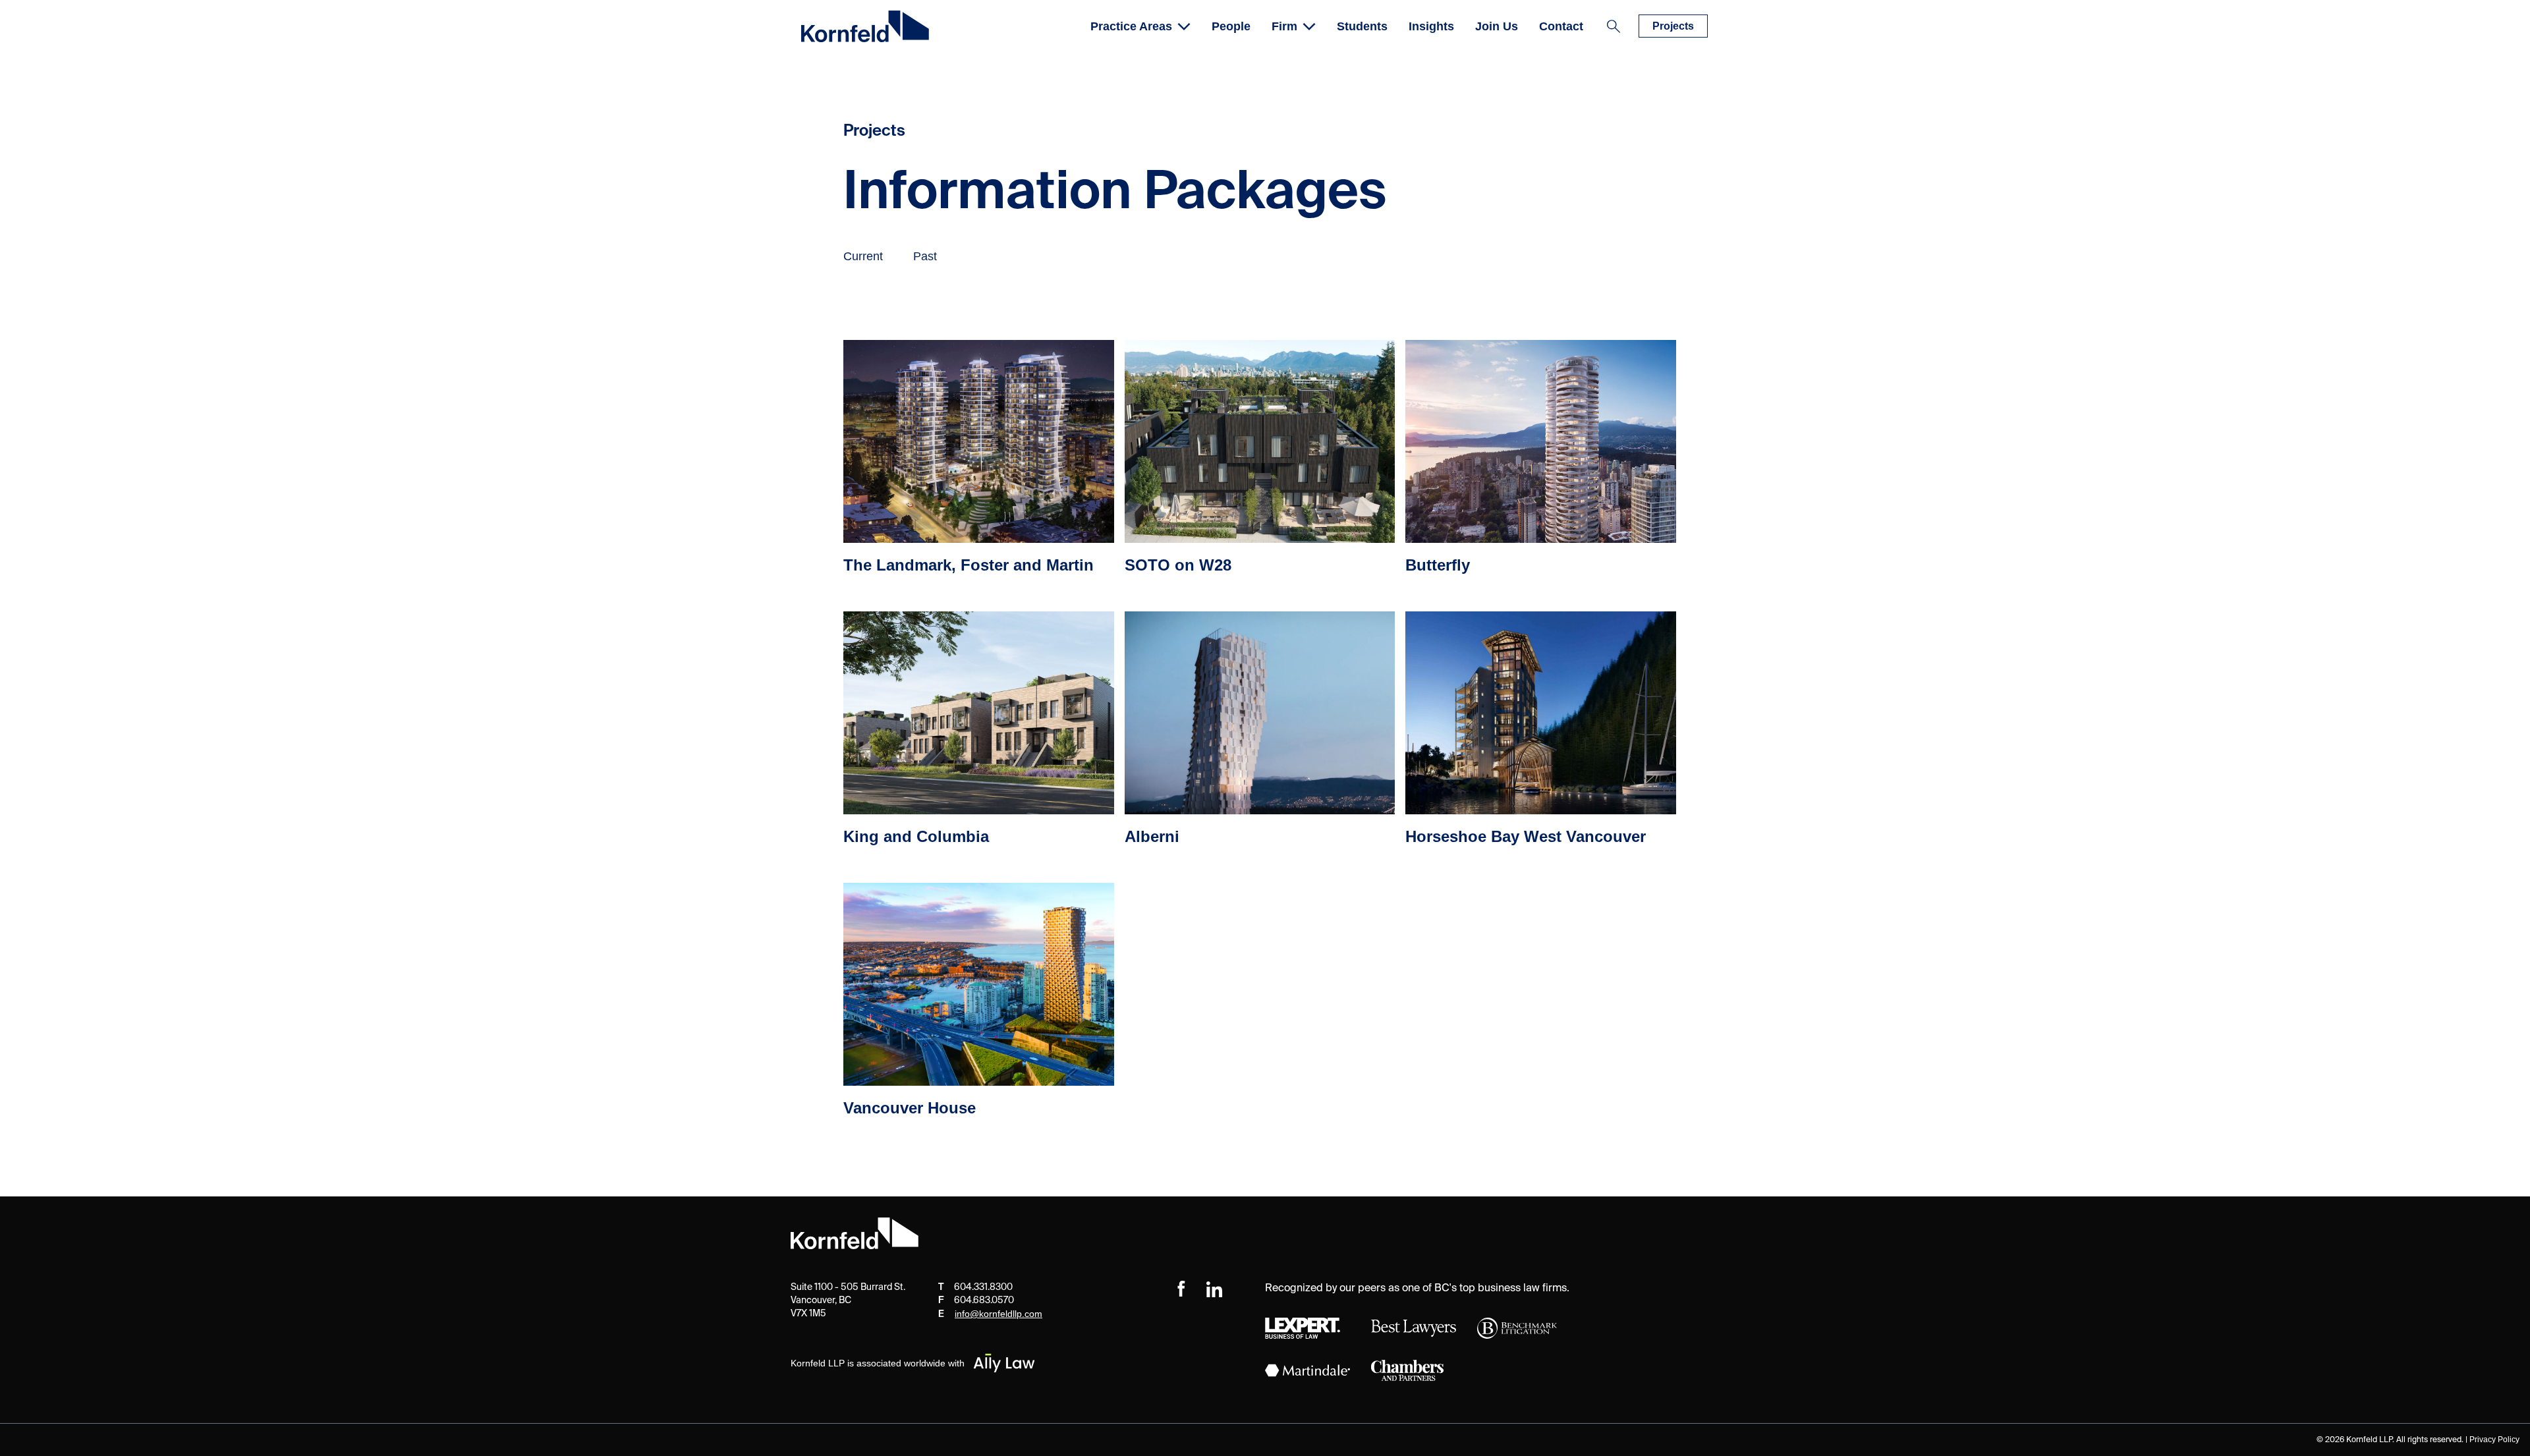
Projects (1673, 26)
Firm (1284, 26)
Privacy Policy (2494, 1440)
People (1231, 26)
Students (1362, 26)
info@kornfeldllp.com (998, 1314)
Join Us (1497, 26)
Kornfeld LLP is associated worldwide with (878, 1363)
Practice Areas (1131, 26)
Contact (1561, 26)
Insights (1431, 26)
